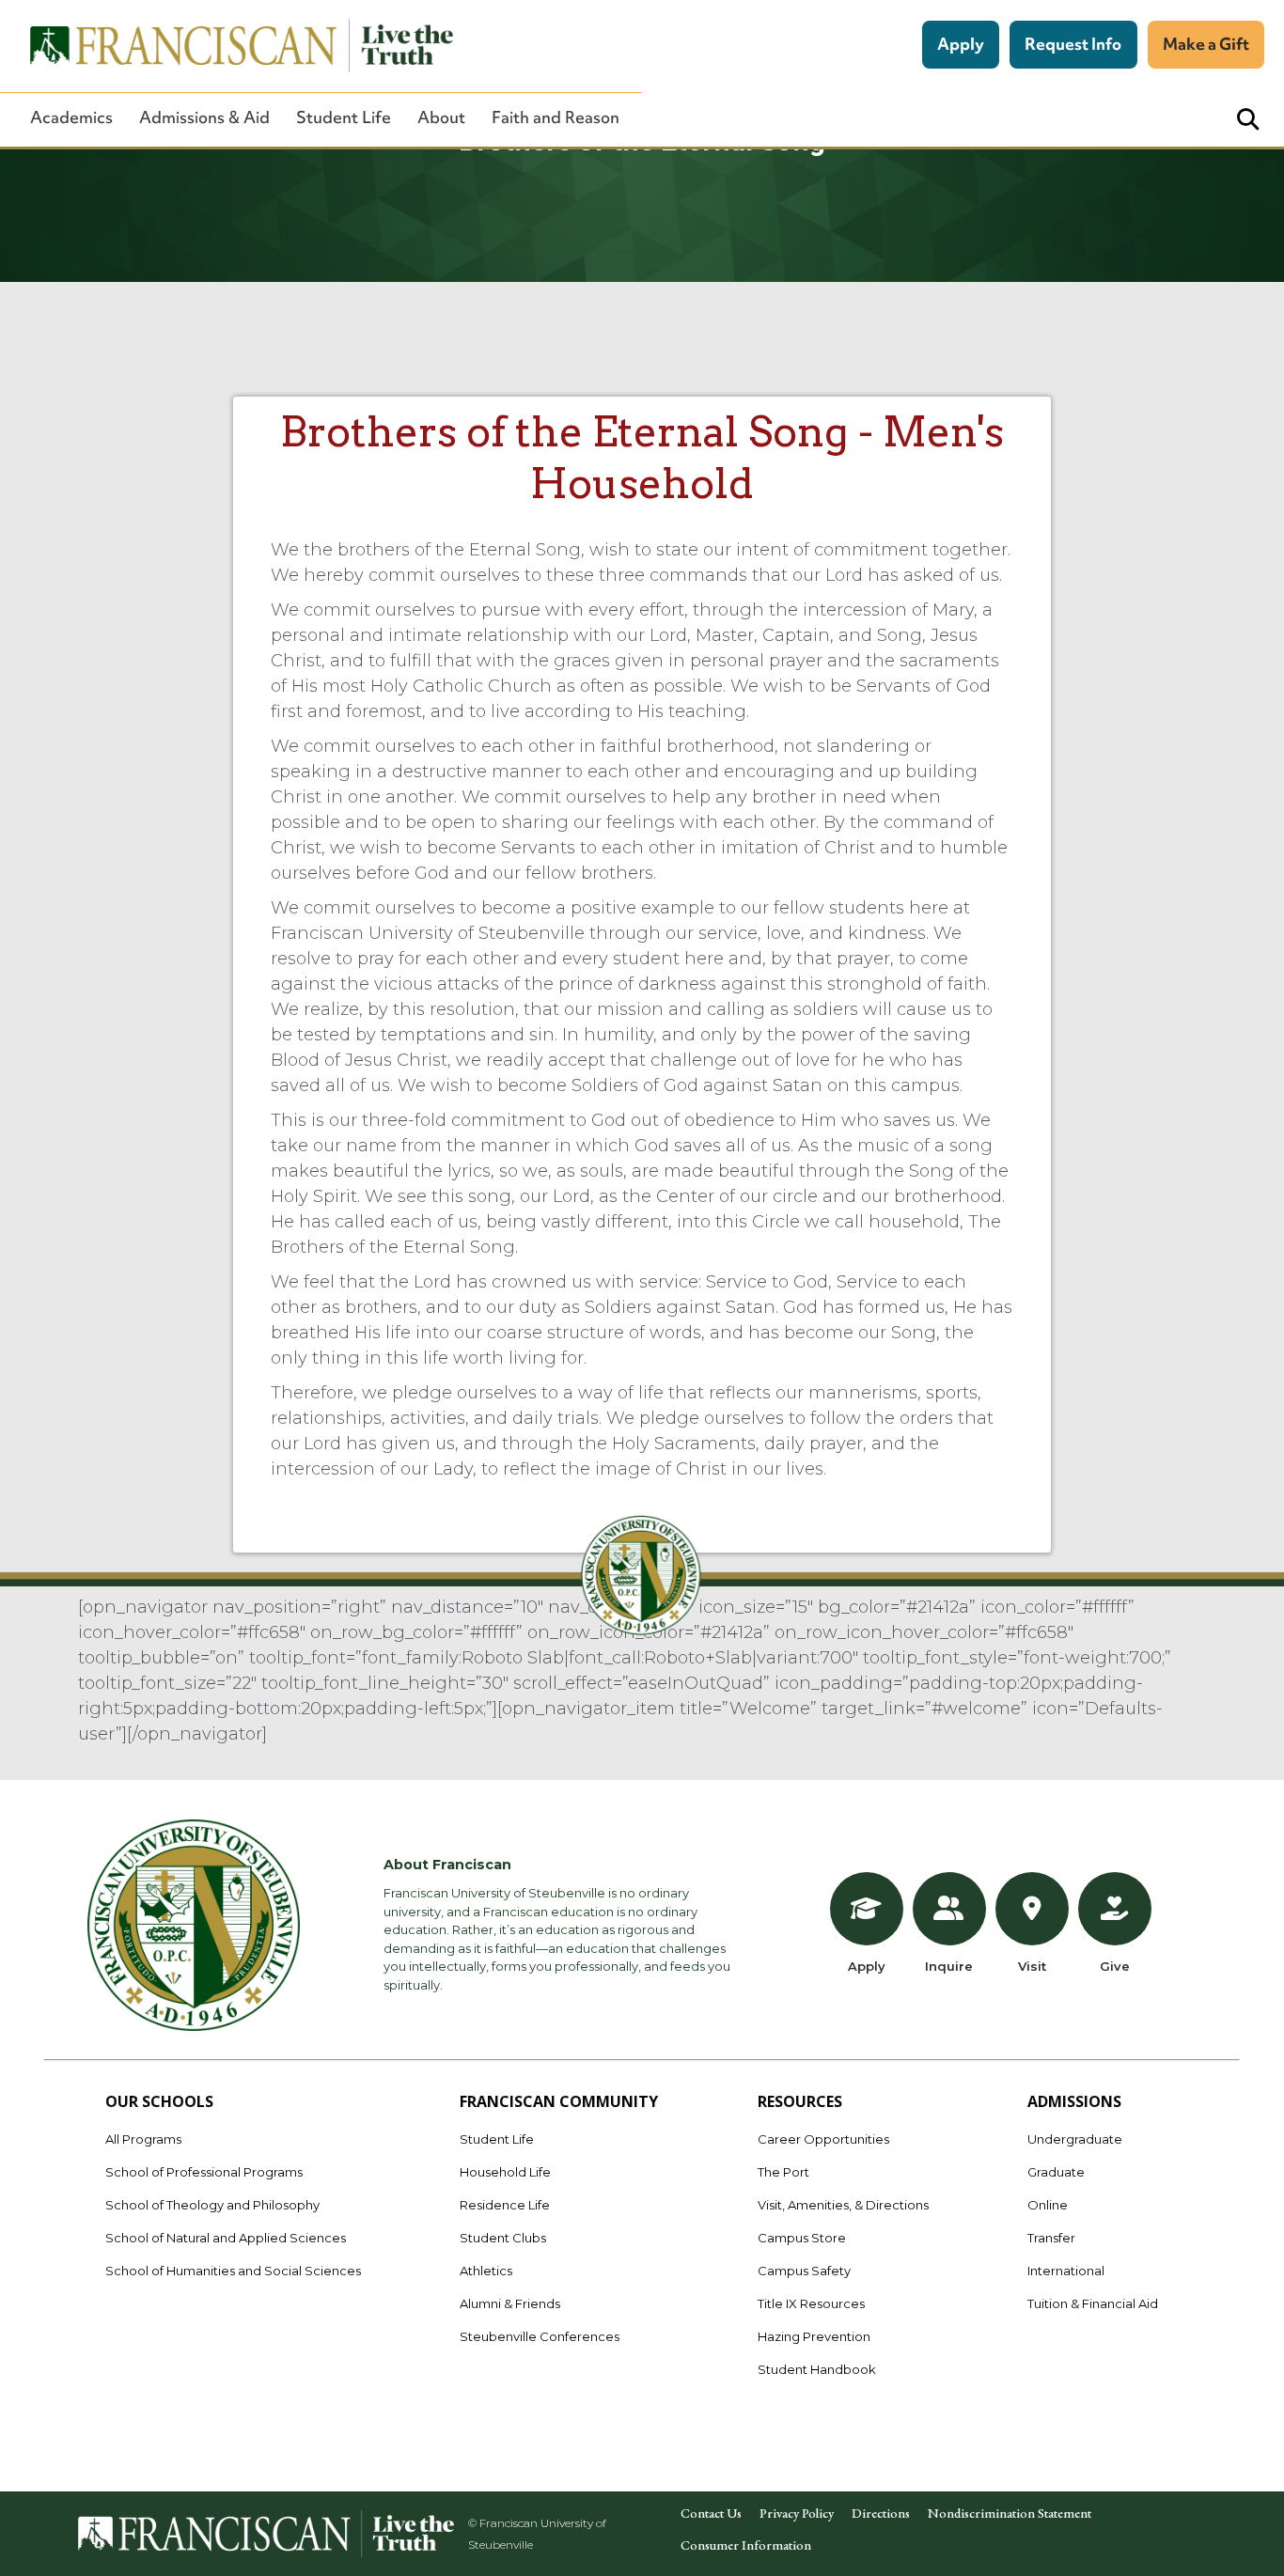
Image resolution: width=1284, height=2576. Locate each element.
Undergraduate (1075, 2139)
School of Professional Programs (204, 2172)
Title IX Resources (811, 2303)
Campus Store (802, 2238)
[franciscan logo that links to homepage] (231, 46)
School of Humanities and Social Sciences (233, 2271)
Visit (1032, 1966)
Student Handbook (817, 2369)
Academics (71, 117)
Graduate (1056, 2172)
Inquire (949, 1966)
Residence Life (505, 2205)
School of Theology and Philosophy (212, 2205)
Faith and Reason (556, 117)
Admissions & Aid (204, 117)
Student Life (344, 117)
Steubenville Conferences (540, 2336)
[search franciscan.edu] (1248, 120)
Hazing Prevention (814, 2336)
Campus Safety (804, 2271)
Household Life (505, 2172)
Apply (961, 44)
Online (1048, 2205)
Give (1115, 1966)
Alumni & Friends (510, 2303)
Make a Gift (1206, 44)
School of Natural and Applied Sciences (226, 2238)
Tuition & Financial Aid (1093, 2303)
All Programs (143, 2139)
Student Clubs (503, 2238)
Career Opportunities (823, 2139)
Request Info (1073, 44)
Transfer (1051, 2238)
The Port (783, 2172)
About (441, 117)
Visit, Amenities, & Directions (843, 2205)
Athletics (486, 2271)
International (1066, 2271)
